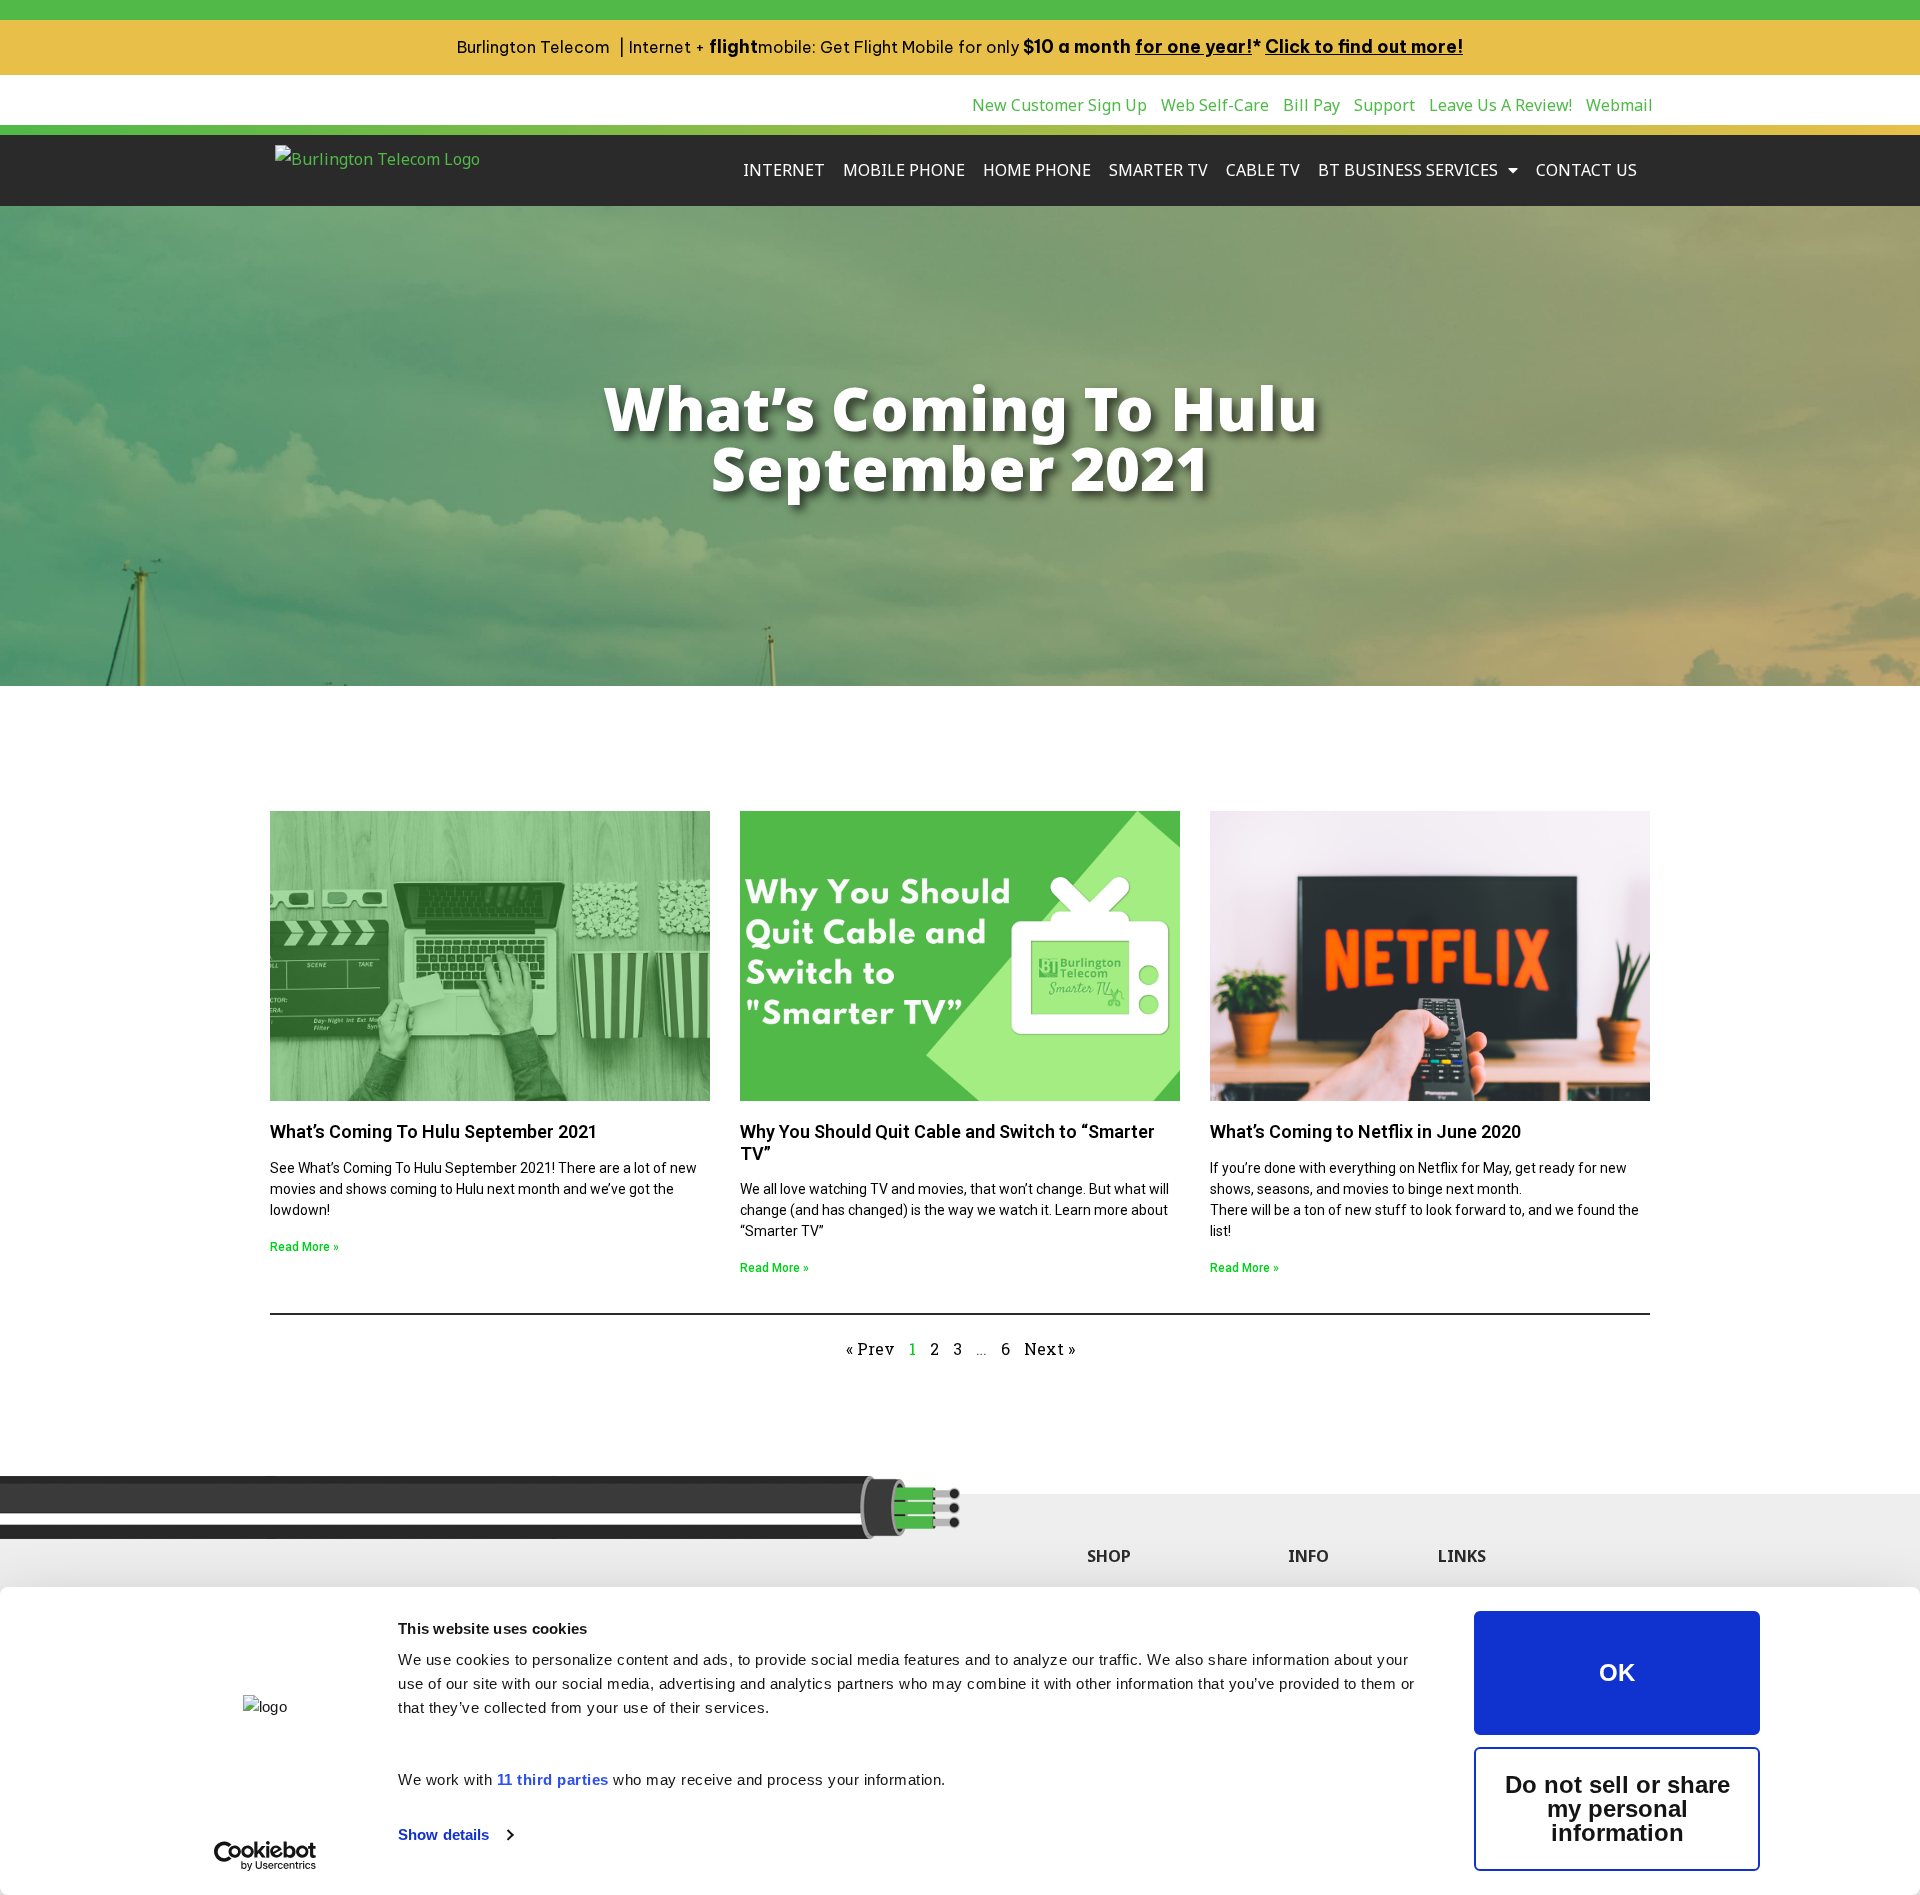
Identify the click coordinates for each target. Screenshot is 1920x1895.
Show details (443, 1834)
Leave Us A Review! (1500, 105)
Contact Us (1586, 170)
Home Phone (1037, 170)
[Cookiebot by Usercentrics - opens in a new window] (265, 1856)
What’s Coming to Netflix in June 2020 (1365, 1131)
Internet (784, 170)
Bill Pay (1311, 105)
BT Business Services (1408, 170)
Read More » (304, 1247)
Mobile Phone (904, 170)
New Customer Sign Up (1059, 105)
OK (1617, 1672)
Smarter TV (1158, 170)
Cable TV (1263, 170)
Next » (1049, 1348)
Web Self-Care (1215, 105)
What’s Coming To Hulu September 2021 (434, 1131)
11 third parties (553, 1779)
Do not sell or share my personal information (1617, 1808)
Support (1384, 105)
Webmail (1619, 105)
